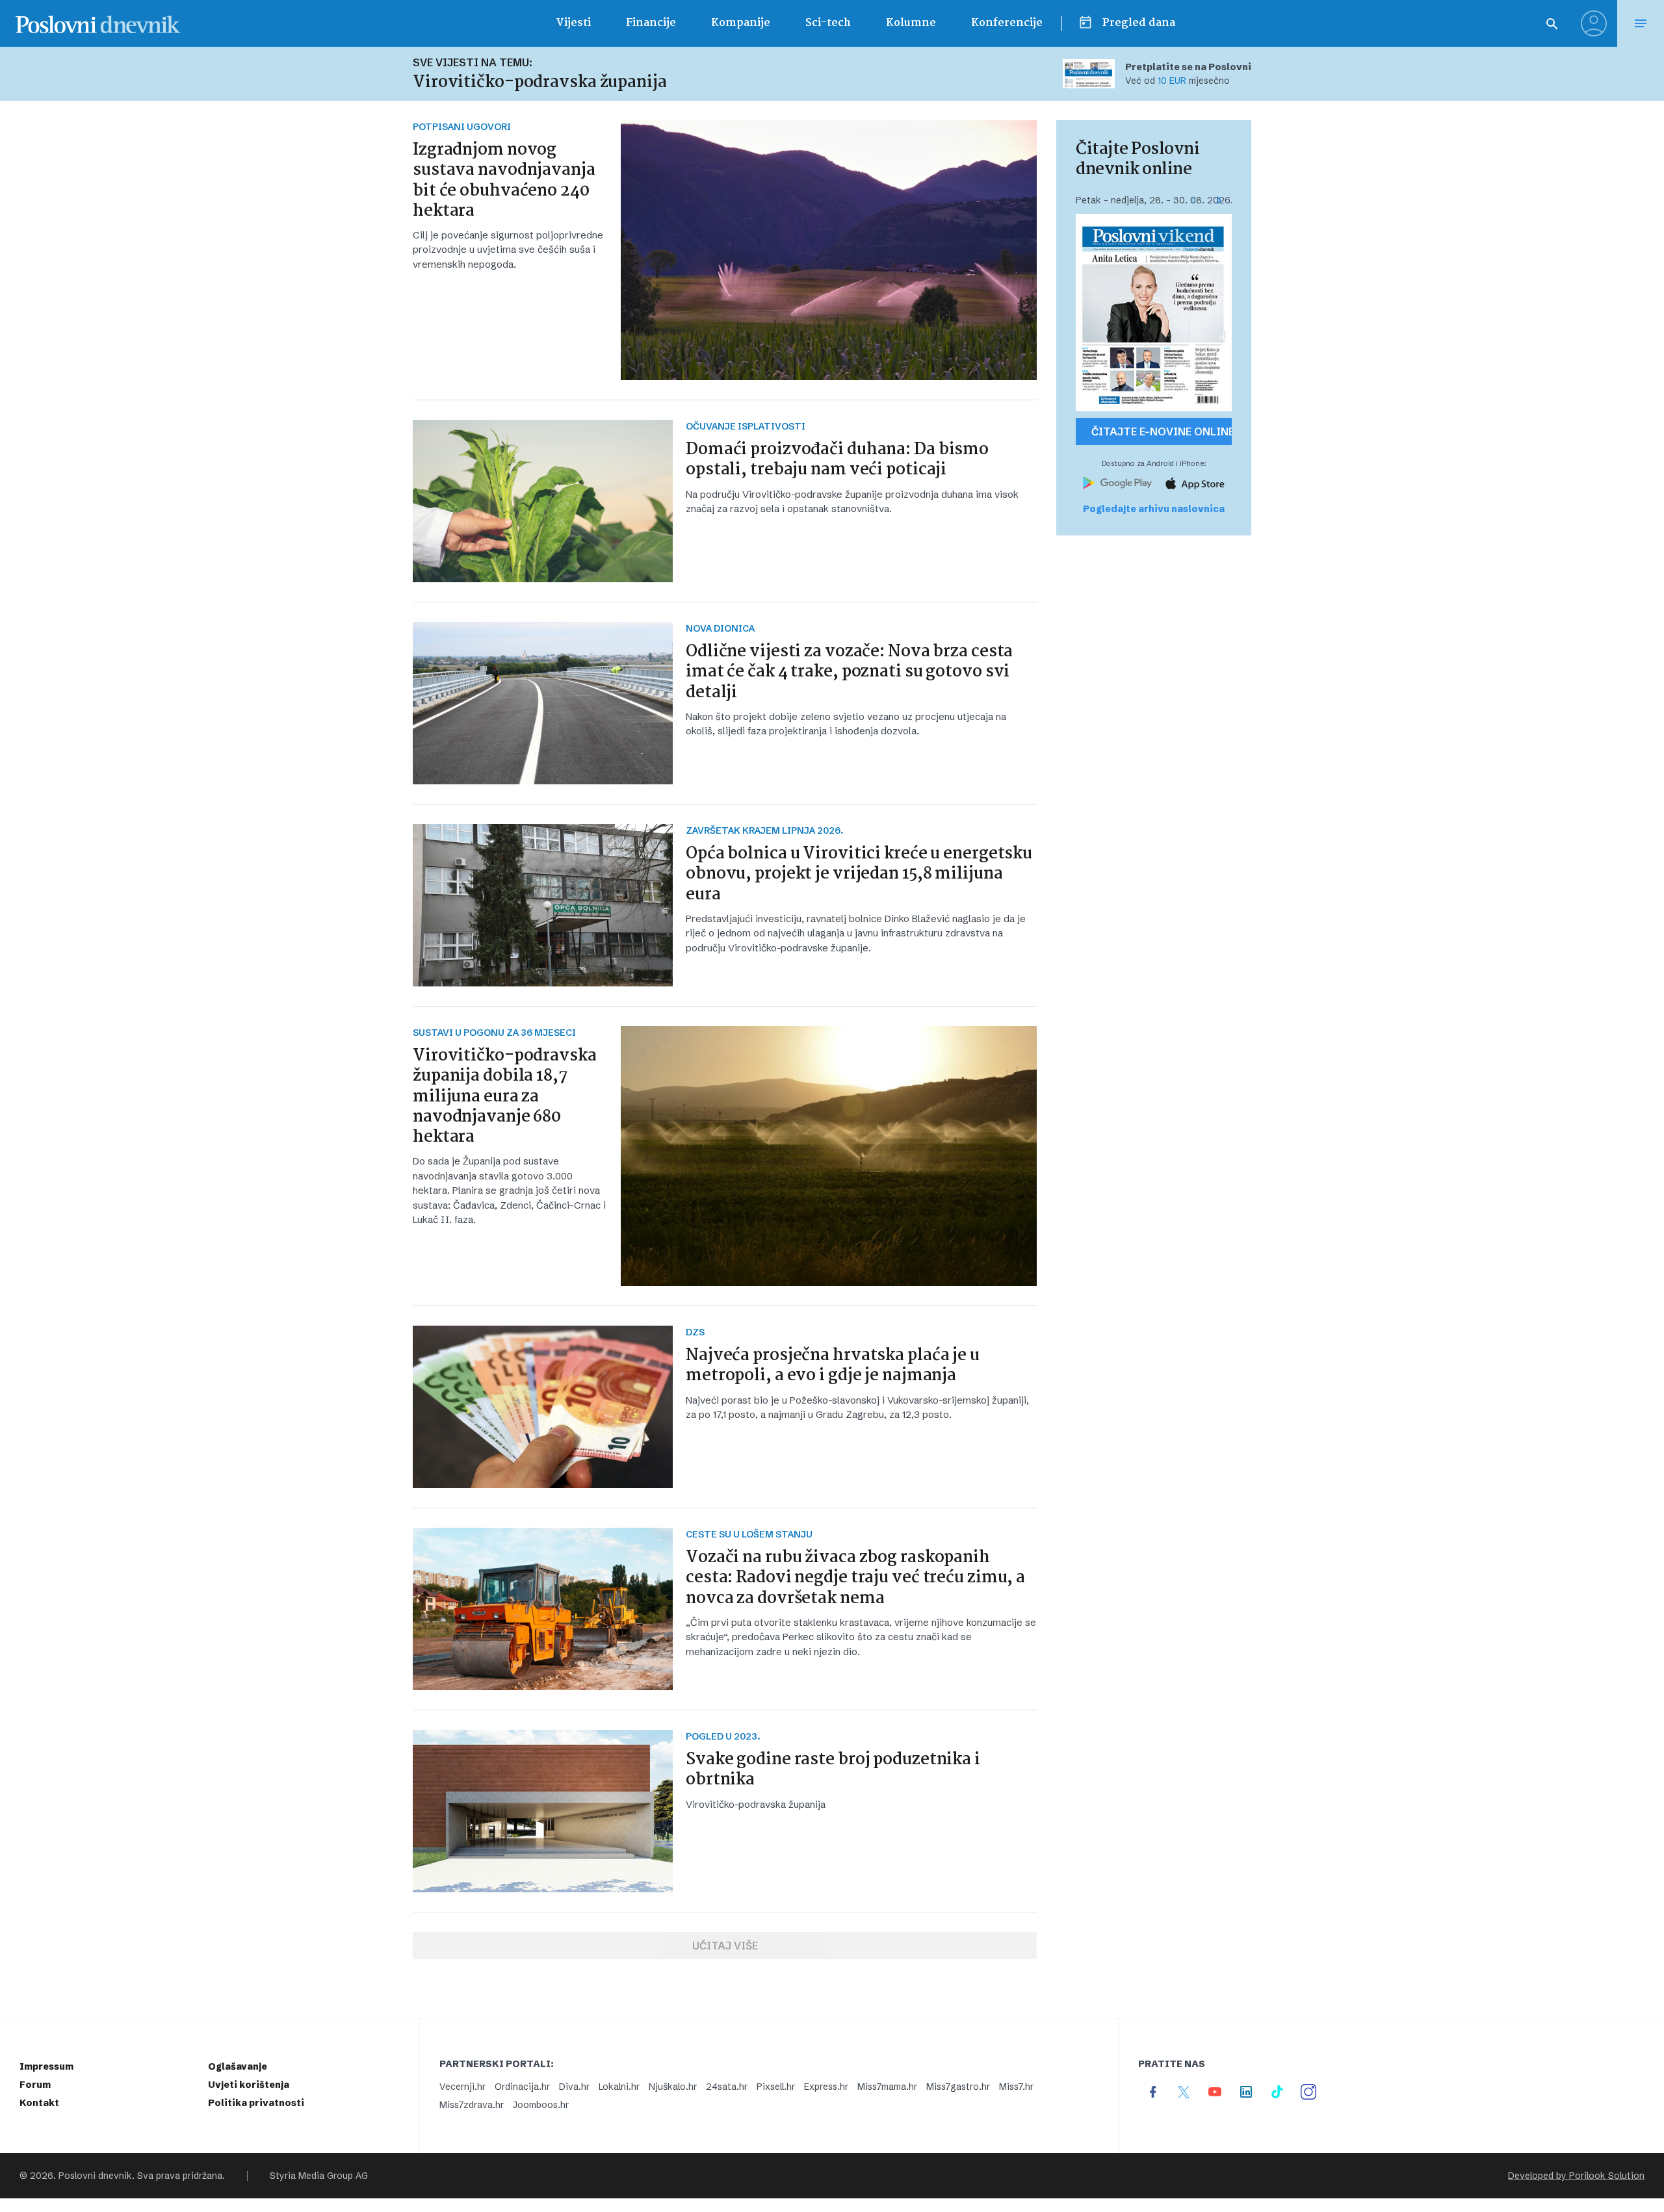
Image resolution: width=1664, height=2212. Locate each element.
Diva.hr (574, 2087)
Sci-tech (828, 23)
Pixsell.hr (776, 2087)
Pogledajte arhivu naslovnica (1154, 509)
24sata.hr (727, 2087)
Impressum (46, 2066)
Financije (651, 23)
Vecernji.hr (462, 2087)
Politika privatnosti (256, 2103)
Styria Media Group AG (319, 2176)
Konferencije (1007, 23)
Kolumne (911, 23)
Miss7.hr (1016, 2087)
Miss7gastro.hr (958, 2087)
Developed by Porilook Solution (1576, 2176)
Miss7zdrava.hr (472, 2105)
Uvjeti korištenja (249, 2085)
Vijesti (573, 23)
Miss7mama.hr (887, 2087)
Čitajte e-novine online (1162, 431)
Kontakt (39, 2103)
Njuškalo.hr (673, 2087)
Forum (35, 2085)
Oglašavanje (238, 2066)
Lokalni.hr (619, 2087)
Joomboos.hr (541, 2105)
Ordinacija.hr (522, 2087)
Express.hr (826, 2087)
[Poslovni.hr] (98, 23)
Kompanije (741, 23)
